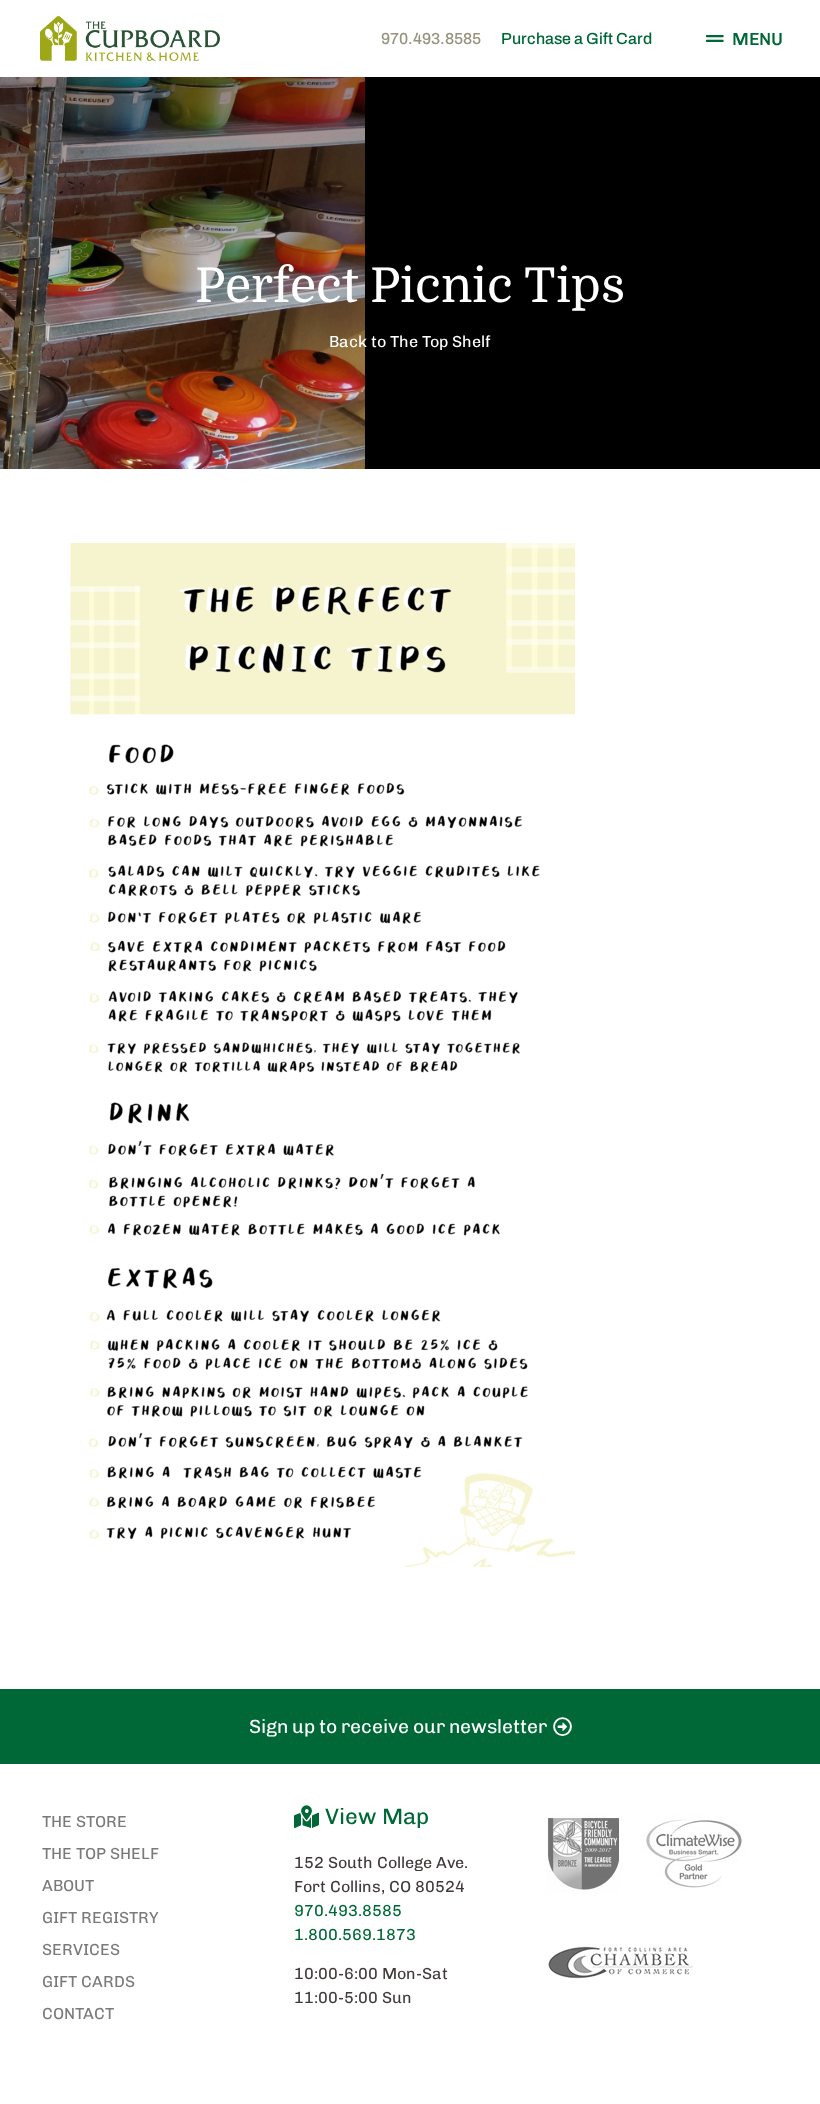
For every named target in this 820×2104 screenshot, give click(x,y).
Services (81, 1949)
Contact (78, 2013)
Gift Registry (100, 1917)
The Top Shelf (100, 1853)
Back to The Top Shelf (410, 341)
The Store (84, 1821)
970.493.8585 (431, 38)
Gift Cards (88, 1981)
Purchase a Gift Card (576, 38)
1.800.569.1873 (355, 1934)
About (68, 1885)
